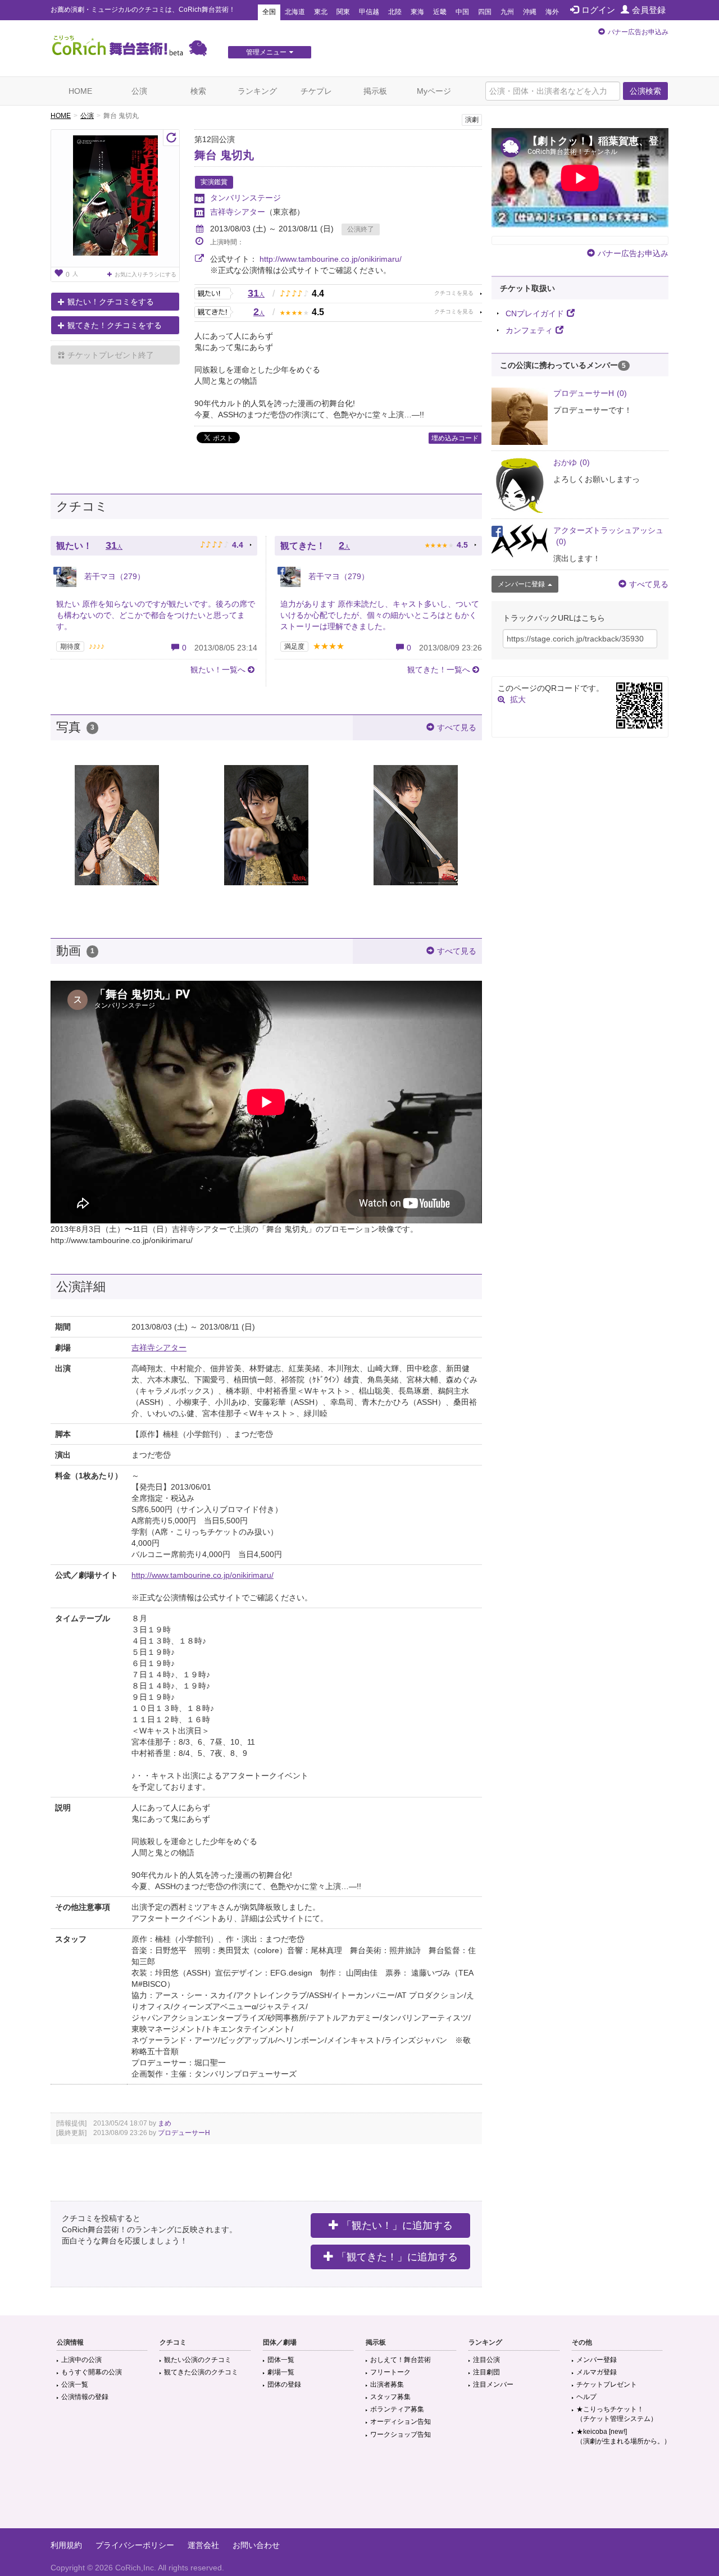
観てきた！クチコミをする (115, 325)
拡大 (518, 699)
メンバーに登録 (521, 584)
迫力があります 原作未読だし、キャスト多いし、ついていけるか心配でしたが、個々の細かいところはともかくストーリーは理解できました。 (380, 615)
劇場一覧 (281, 2372)
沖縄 (530, 12)
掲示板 (375, 91)
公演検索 (645, 91)
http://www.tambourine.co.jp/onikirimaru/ (331, 259)
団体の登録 (284, 2384)
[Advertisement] (359, 2492)
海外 (552, 12)
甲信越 (369, 12)
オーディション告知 (401, 2422)
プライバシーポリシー (135, 2545)
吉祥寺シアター (238, 212)
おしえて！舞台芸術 (401, 2360)
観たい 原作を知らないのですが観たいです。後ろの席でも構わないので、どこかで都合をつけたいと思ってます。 (156, 615)
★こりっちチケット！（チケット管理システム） (617, 2414)
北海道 (295, 12)
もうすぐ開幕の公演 (92, 2372)
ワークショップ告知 (401, 2434)
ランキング (257, 91)
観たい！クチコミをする (111, 302)
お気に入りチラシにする (145, 274)
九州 (507, 12)
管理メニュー (266, 52)
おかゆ (572, 462)
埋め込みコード (455, 438)
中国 (462, 12)
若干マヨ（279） (113, 576)
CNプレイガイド (535, 313)
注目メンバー (493, 2384)
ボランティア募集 (397, 2409)
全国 (269, 12)
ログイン (598, 10)
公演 (139, 91)
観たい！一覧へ (218, 670)
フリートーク (390, 2372)
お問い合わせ (256, 2545)
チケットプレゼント (607, 2384)
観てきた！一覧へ (439, 670)
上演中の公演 (81, 2360)
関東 (343, 12)
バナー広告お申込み (638, 32)
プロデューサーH (184, 2133)
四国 (485, 12)
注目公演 (486, 2360)
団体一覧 (281, 2360)
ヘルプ (586, 2397)
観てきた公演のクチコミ (201, 2372)
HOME (80, 91)
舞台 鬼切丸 (224, 155)
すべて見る (457, 727)
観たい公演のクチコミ (198, 2360)
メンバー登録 (597, 2360)
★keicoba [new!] (624, 2436)
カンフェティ (529, 330)
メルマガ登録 (597, 2372)
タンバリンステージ (245, 198)
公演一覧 (75, 2384)
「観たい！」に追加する (397, 2225)
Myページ (434, 91)
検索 (198, 91)
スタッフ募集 (390, 2397)
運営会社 (203, 2545)
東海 (417, 12)
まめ (165, 2123)
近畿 (440, 12)
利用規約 (66, 2545)
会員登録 (649, 10)
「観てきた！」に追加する (397, 2257)
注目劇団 (486, 2372)
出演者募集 (387, 2384)
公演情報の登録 (85, 2397)
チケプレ (316, 91)
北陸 (395, 12)
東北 (321, 12)
